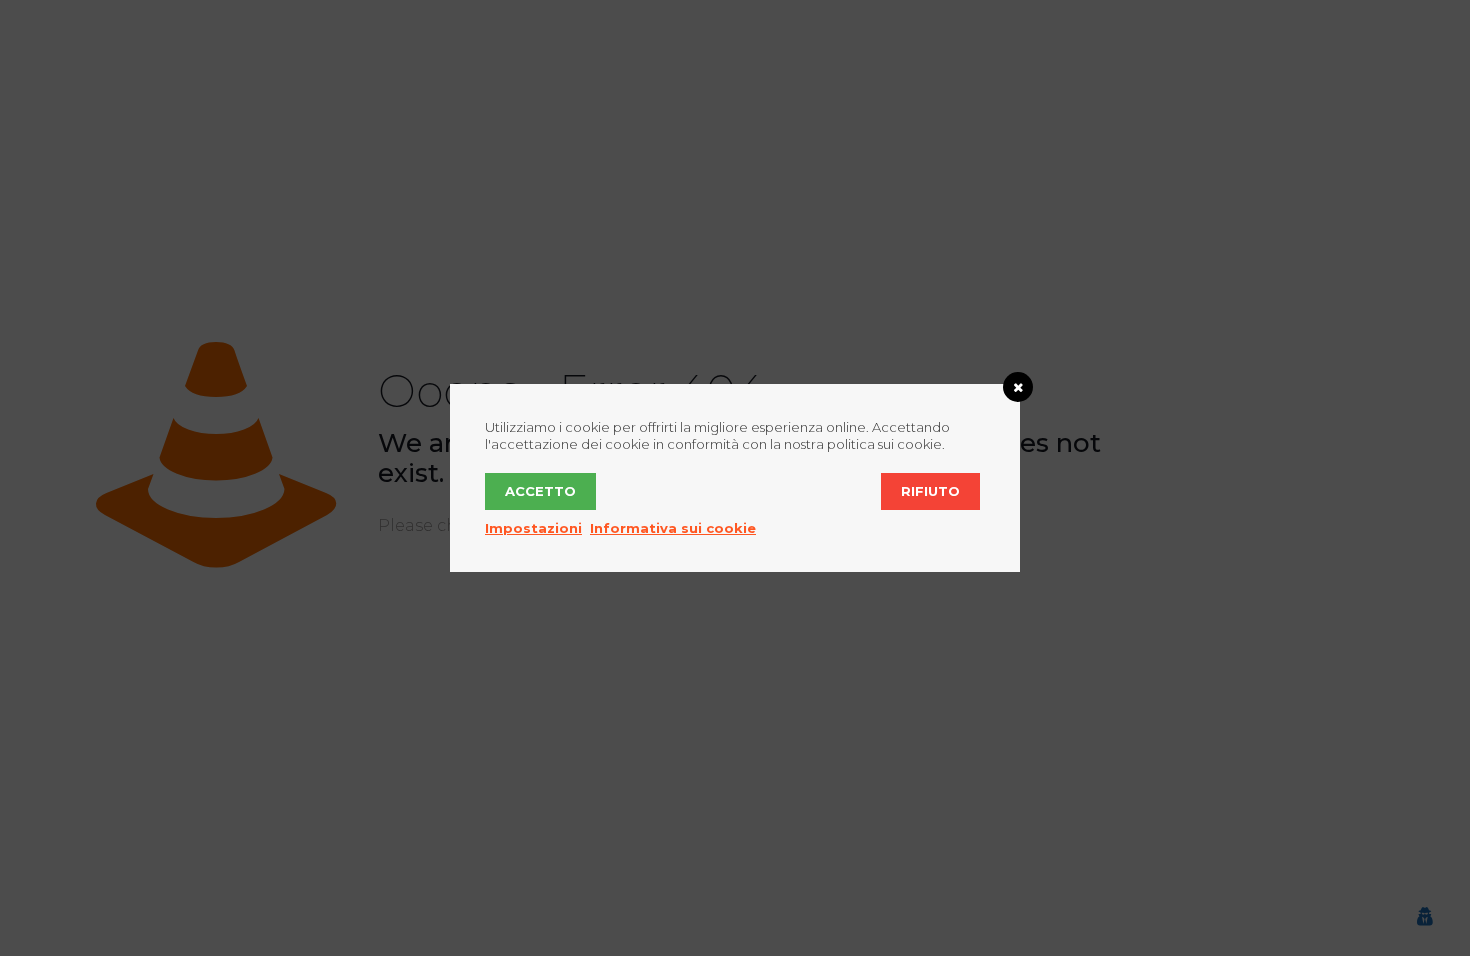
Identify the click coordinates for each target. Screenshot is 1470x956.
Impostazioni (533, 528)
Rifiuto (930, 491)
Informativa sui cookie (673, 528)
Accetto (540, 491)
